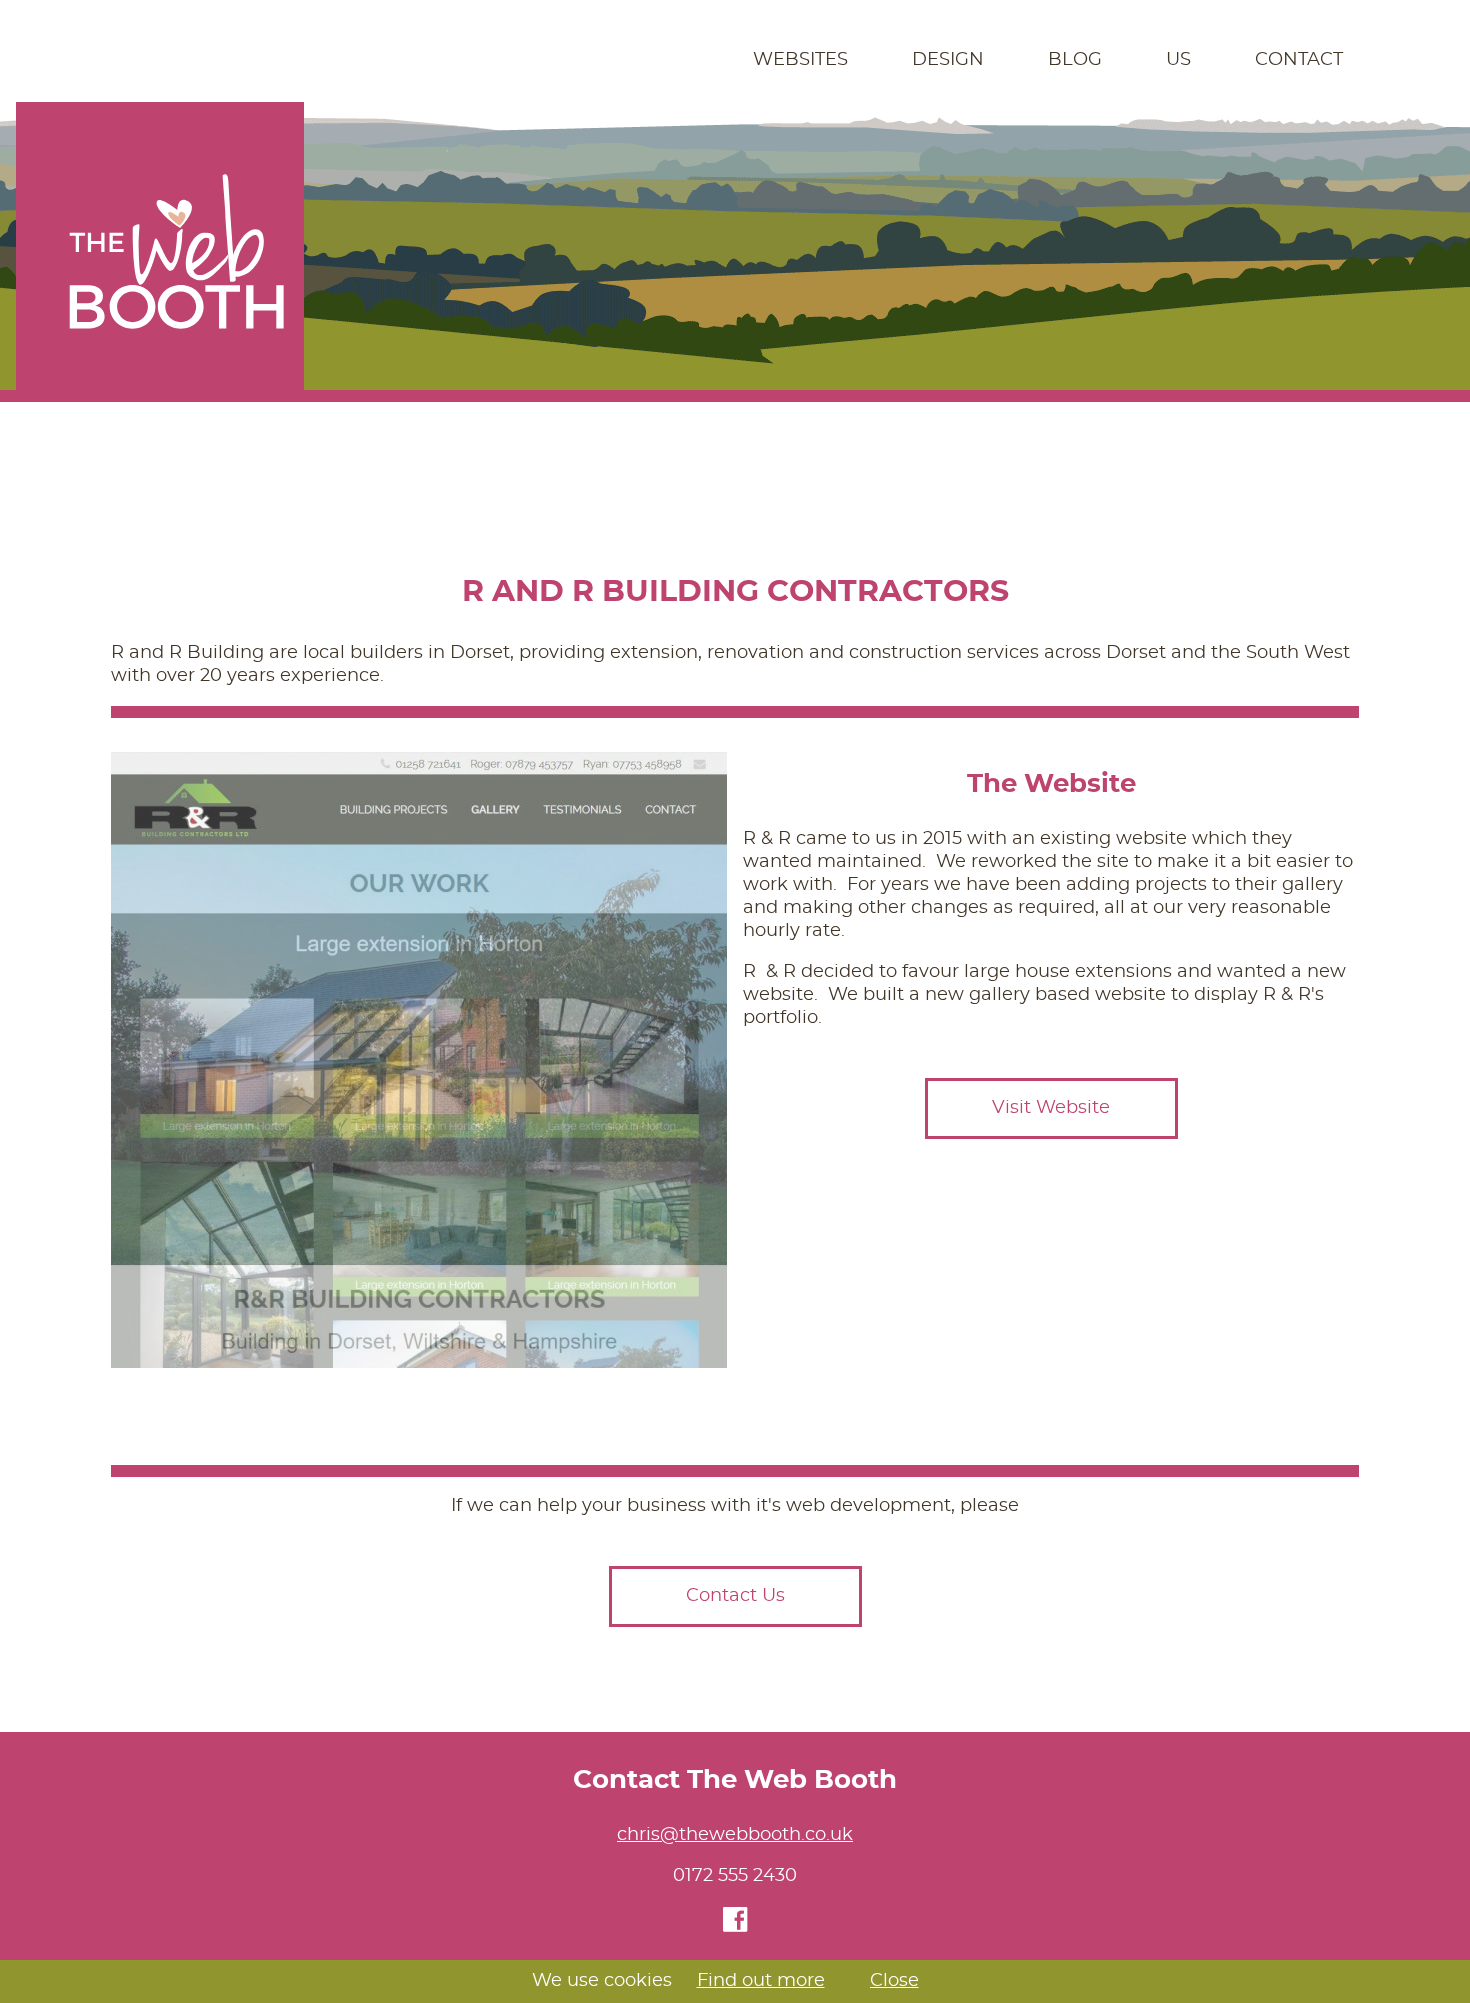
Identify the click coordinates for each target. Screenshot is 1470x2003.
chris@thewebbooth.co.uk (735, 1835)
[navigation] (735, 60)
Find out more (761, 1981)
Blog (1075, 60)
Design (948, 60)
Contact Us (735, 1596)
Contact (1299, 60)
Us (1178, 60)
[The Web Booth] (160, 246)
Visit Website (1051, 1108)
